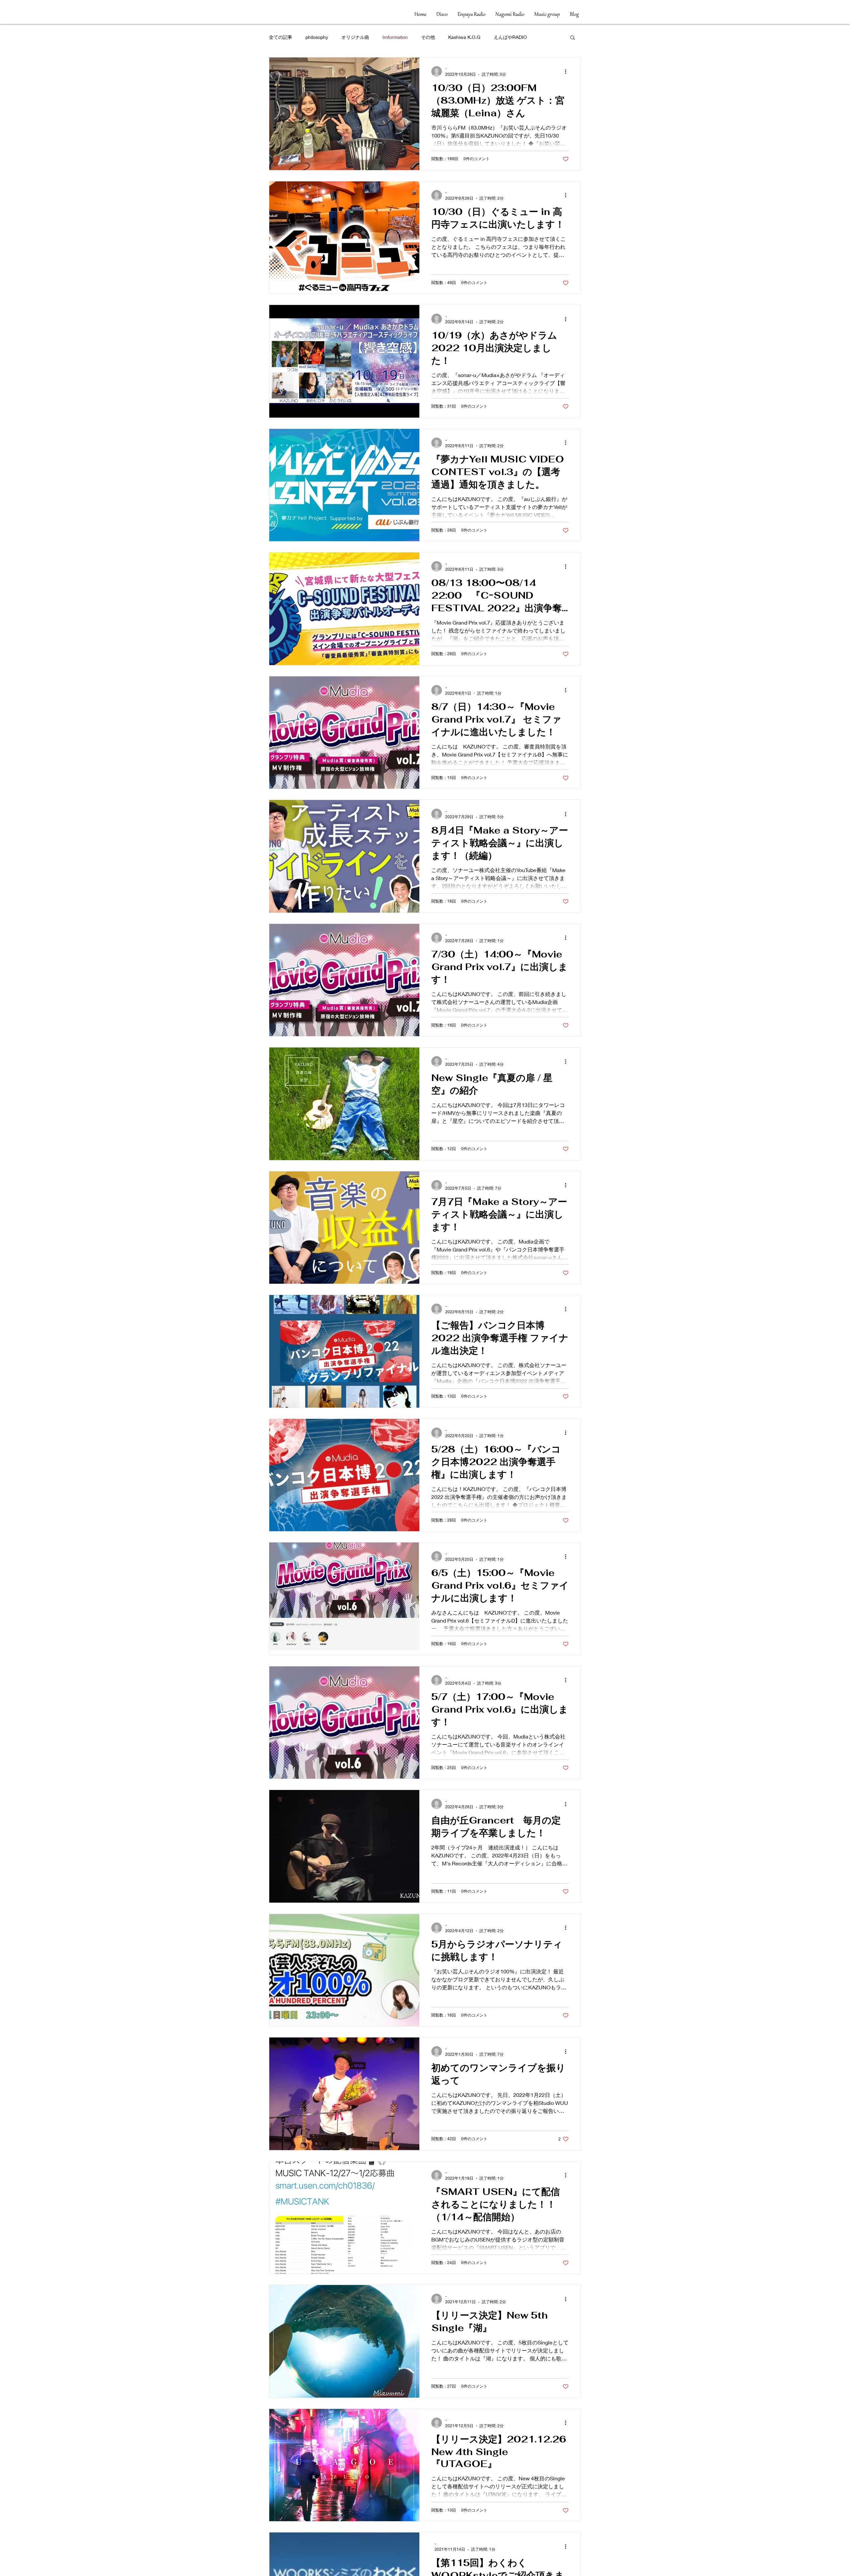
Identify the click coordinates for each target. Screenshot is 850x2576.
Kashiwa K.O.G (464, 37)
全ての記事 (281, 37)
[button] (573, 38)
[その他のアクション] (568, 71)
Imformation (395, 37)
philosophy (317, 37)
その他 (428, 37)
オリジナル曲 (355, 37)
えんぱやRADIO (510, 37)
